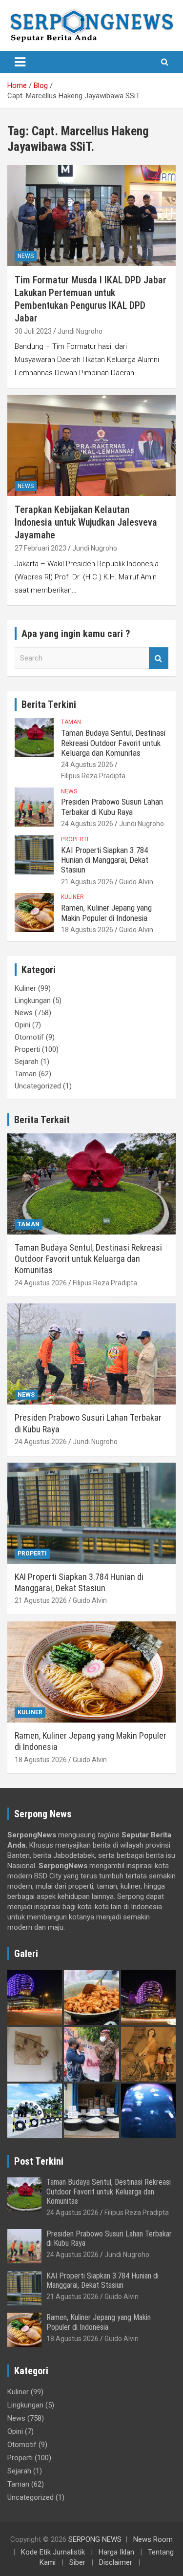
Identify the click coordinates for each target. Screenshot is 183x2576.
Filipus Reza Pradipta (93, 776)
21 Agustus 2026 (87, 882)
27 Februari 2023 (41, 548)
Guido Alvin (136, 882)
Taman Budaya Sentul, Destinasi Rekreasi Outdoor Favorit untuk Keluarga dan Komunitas (113, 743)
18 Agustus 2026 (87, 930)
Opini (22, 1025)
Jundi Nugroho (80, 331)
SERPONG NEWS (95, 2539)
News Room (153, 2539)
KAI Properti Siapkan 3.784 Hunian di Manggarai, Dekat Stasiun (105, 860)
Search (159, 658)
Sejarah (27, 1062)
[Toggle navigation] (20, 62)
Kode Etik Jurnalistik (53, 2552)
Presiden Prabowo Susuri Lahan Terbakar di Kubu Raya (112, 807)
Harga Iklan (116, 2552)
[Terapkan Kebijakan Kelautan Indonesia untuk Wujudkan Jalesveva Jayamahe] (91, 446)
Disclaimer (116, 2562)
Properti (75, 839)
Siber (77, 2562)
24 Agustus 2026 (87, 765)
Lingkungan (33, 1001)
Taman (71, 722)
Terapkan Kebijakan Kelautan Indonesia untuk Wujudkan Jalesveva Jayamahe (86, 522)
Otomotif (29, 1037)
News (26, 256)
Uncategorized (38, 1086)
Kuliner (72, 897)
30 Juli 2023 (33, 331)
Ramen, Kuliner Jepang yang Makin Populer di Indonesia (106, 913)
